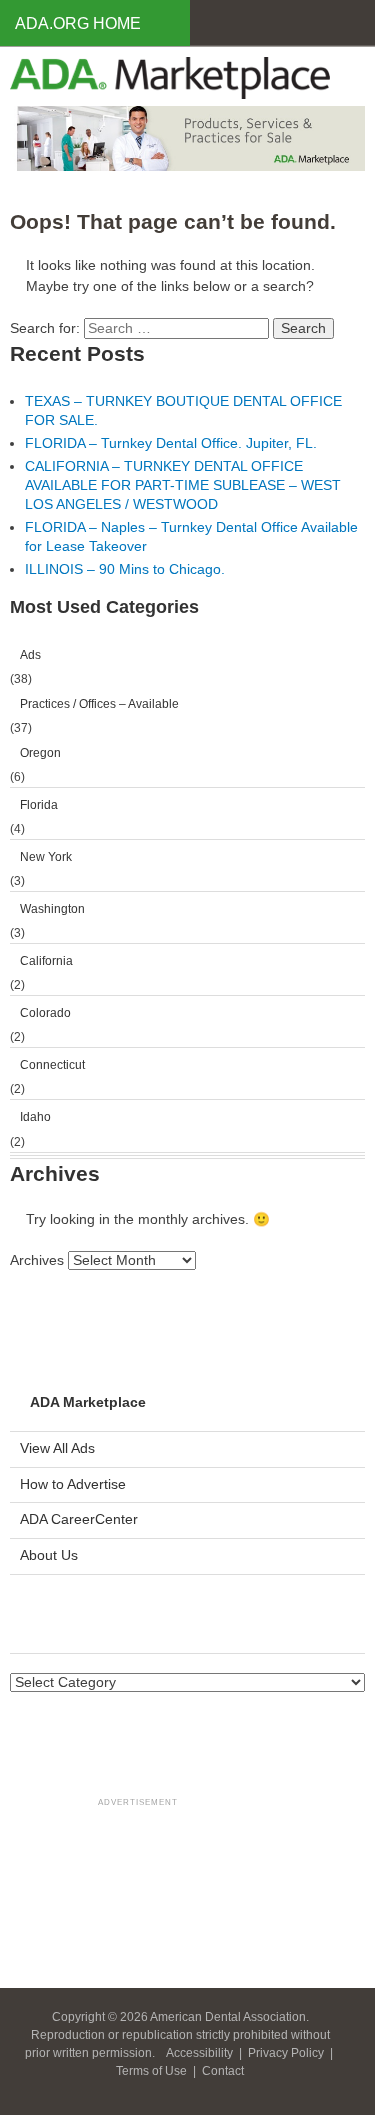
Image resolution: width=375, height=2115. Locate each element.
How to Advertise (73, 1484)
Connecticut (52, 1065)
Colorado (45, 1013)
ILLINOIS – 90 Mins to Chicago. (125, 569)
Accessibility (201, 2053)
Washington (52, 909)
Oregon (40, 753)
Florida (39, 805)
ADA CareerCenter (79, 1519)
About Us (49, 1555)
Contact (223, 2071)
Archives (37, 1260)
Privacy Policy (287, 2053)
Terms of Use (153, 2071)
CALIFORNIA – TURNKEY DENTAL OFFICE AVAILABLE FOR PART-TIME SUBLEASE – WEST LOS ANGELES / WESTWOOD (183, 485)
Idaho (35, 1117)
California (46, 961)
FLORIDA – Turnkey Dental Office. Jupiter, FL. (171, 443)
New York (46, 857)
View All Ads (57, 1448)
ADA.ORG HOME (78, 23)
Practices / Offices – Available (99, 704)
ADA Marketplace (88, 1402)
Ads (30, 655)
